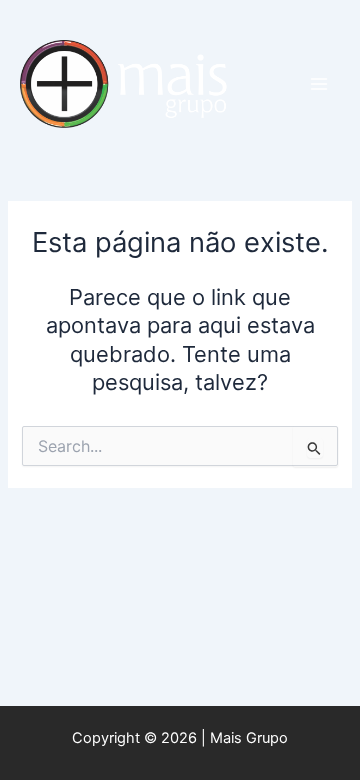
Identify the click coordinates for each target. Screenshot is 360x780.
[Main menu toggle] (319, 84)
